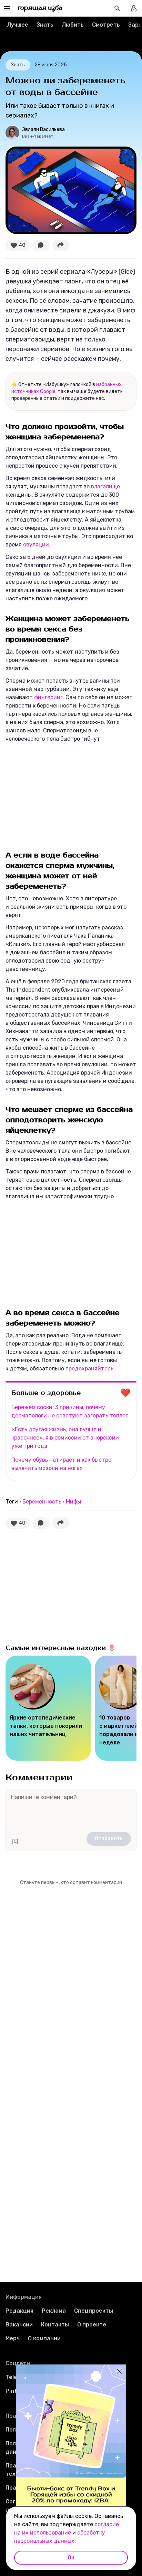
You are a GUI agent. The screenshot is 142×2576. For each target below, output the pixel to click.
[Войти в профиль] (134, 8)
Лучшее (18, 25)
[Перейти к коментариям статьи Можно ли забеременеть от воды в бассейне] (41, 245)
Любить (73, 25)
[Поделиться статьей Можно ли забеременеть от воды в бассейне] (61, 245)
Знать (45, 25)
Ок (71, 2558)
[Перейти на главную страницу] (40, 8)
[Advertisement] (57, 795)
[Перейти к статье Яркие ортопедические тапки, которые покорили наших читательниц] (48, 1708)
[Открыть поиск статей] (117, 8)
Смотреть (106, 25)
